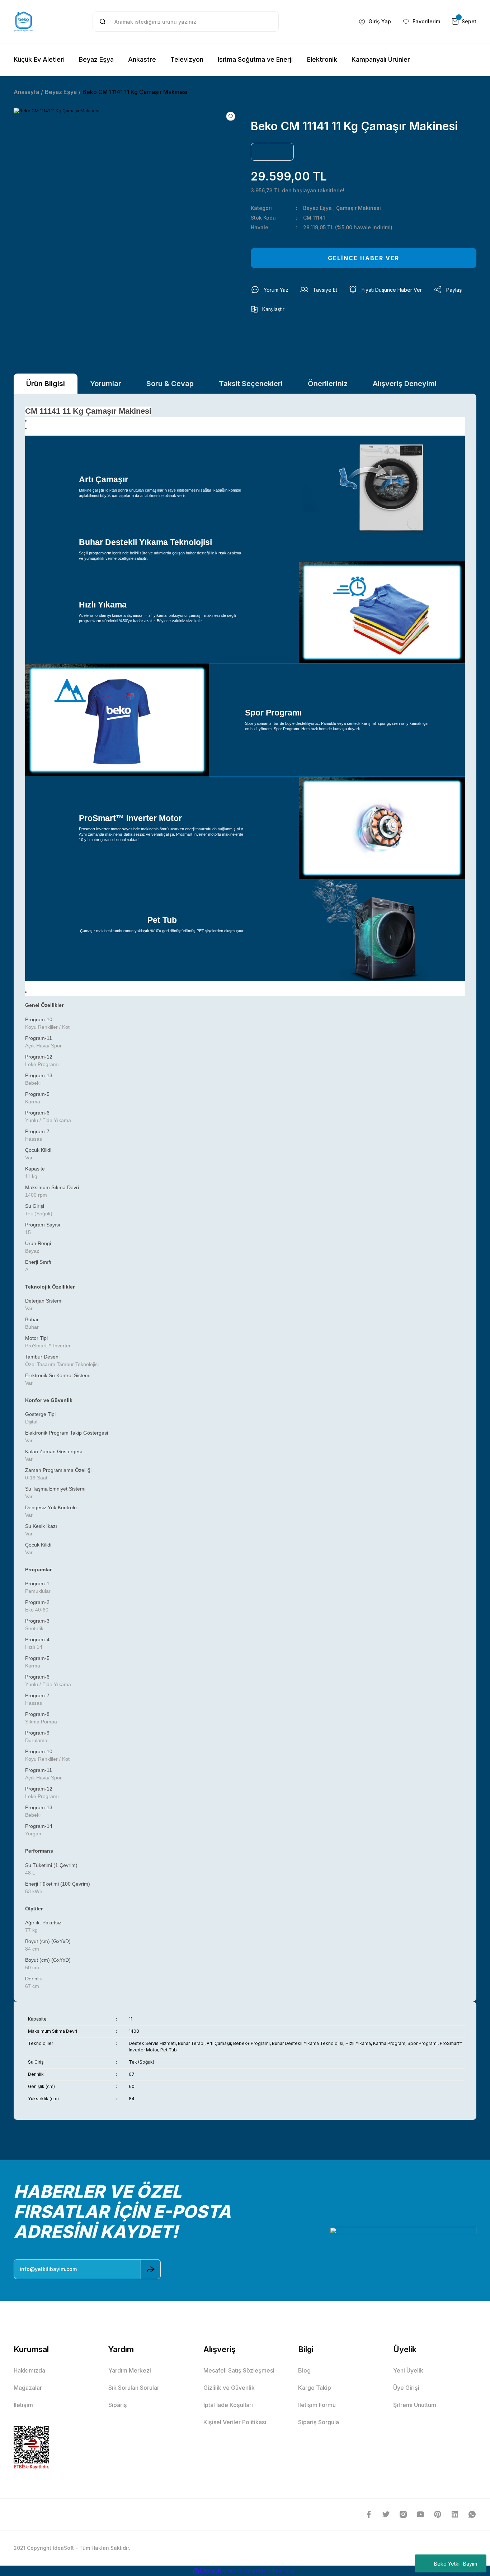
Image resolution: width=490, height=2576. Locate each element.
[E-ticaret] (244, 2571)
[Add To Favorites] (231, 116)
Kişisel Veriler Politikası (235, 2422)
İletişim (23, 2405)
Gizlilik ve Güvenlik (229, 2388)
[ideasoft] (207, 2571)
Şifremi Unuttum (415, 2405)
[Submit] (151, 2269)
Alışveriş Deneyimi (405, 384)
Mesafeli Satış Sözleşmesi (239, 2370)
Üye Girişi (406, 2388)
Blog (304, 2370)
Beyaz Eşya (317, 208)
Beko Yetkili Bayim (456, 2564)
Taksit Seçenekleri (251, 384)
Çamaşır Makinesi (359, 208)
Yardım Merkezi (130, 2370)
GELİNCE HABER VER (364, 258)
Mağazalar (28, 2388)
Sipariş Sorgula (319, 2422)
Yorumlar (106, 384)
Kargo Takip (315, 2388)
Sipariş (118, 2405)
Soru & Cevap (170, 384)
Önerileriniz (328, 384)
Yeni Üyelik (408, 2370)
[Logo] (24, 22)
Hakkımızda (29, 2370)
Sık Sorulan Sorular (134, 2388)
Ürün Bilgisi (46, 384)
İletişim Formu (317, 2405)
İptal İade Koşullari (228, 2405)
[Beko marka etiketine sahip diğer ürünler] (272, 152)
